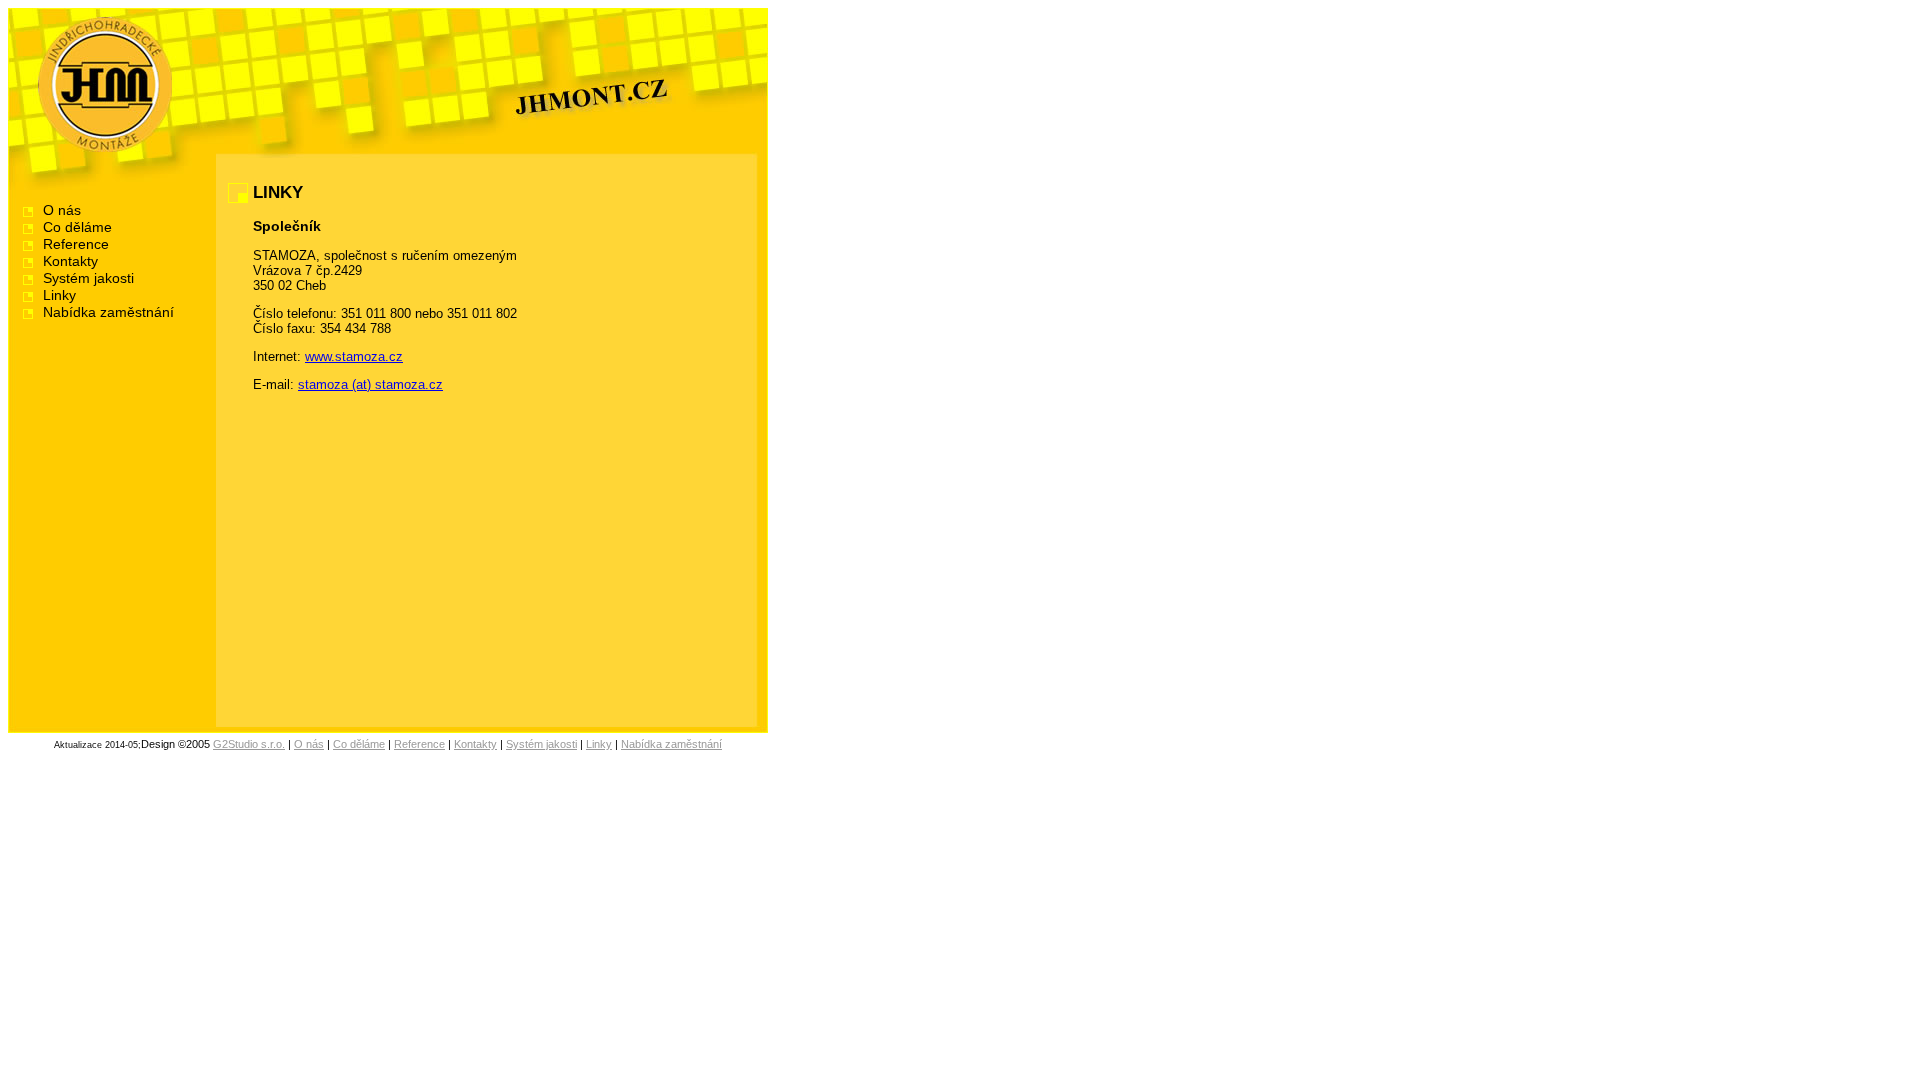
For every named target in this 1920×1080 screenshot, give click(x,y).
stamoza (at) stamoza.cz (370, 384)
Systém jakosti (88, 278)
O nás (62, 210)
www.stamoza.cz (354, 356)
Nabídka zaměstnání (108, 312)
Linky (59, 295)
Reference (76, 244)
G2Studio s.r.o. (249, 744)
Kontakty (70, 261)
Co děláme (77, 227)
